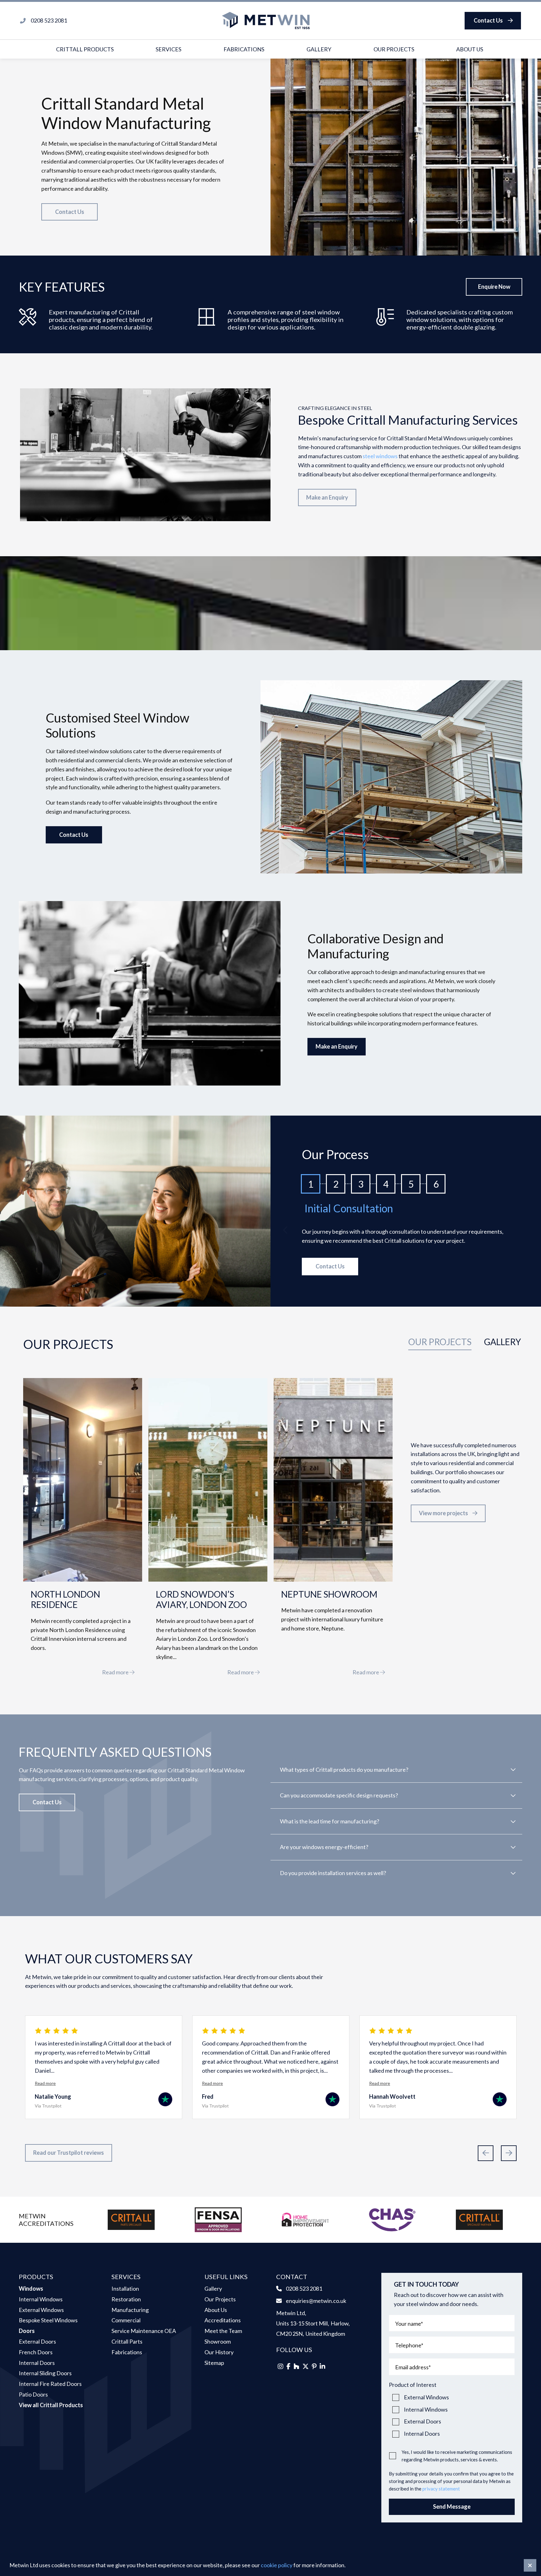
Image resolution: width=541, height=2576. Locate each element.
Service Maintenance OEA (144, 2331)
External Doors (37, 2341)
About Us (470, 49)
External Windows (41, 2310)
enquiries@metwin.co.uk (316, 2301)
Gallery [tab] (502, 1342)
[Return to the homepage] (266, 21)
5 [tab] (411, 1184)
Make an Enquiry (327, 497)
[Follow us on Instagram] (281, 2366)
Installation (125, 2288)
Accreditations (223, 2320)
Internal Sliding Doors (45, 2373)
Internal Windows (41, 2299)
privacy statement (441, 2489)
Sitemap (214, 2363)
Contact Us (488, 20)
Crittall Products (85, 49)
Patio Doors (33, 2394)
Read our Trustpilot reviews (69, 2153)
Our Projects (394, 49)
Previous (286, 1230)
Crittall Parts (127, 2341)
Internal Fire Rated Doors (50, 2384)
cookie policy (277, 2565)
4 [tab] (386, 1184)
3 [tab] (361, 1184)
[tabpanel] (270, 1511)
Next (509, 2153)
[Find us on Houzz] (296, 2366)
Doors (27, 2331)
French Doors (36, 2352)
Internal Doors (37, 2363)
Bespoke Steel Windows (48, 2320)
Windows (31, 2288)
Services (168, 49)
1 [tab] (311, 1184)
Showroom (218, 2341)
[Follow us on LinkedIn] (322, 2366)
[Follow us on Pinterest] (314, 2366)
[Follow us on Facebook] (289, 2366)
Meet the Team (223, 2331)
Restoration (126, 2299)
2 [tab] (336, 1184)
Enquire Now (494, 287)
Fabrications (244, 49)
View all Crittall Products (51, 2405)
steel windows (380, 456)
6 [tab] (436, 1184)
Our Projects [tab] (440, 1342)
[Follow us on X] (306, 2366)
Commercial (126, 2320)
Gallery (319, 49)
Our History (219, 2352)
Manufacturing (130, 2310)
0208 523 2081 (304, 2288)
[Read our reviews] (165, 2101)
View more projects (443, 1513)
